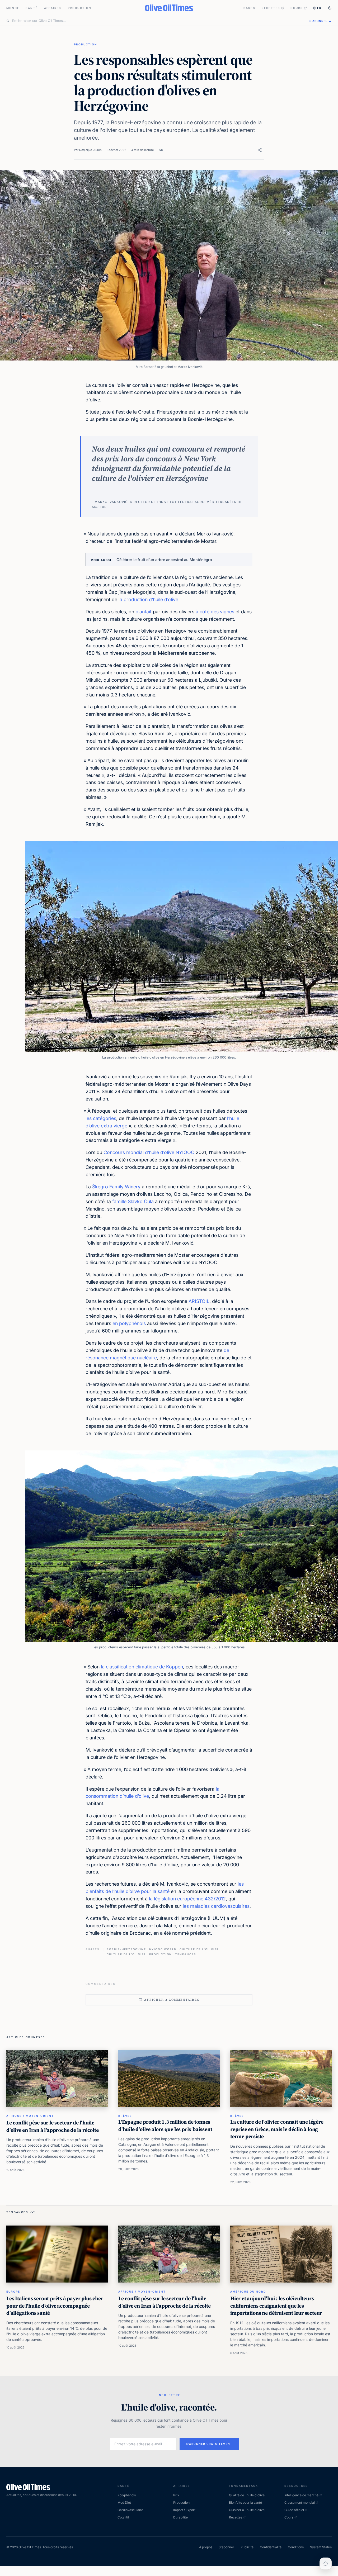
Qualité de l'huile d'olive (247, 2495)
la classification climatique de (133, 1667)
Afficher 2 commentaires (172, 2000)
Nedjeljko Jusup (90, 150)
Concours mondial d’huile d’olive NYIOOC (149, 1152)
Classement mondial (300, 2503)
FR (319, 8)
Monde (13, 8)
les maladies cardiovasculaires (216, 1906)
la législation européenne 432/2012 (187, 1899)
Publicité (247, 2547)
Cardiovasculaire (130, 2510)
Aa (161, 150)
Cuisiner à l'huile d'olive (247, 2510)
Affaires (53, 8)
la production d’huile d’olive (148, 599)
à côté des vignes (215, 612)
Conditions (296, 2547)
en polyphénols (129, 1323)
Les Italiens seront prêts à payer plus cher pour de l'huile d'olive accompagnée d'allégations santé (55, 2306)
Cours (297, 8)
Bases (249, 8)
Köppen (175, 1667)
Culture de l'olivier (199, 1949)
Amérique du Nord (248, 2292)
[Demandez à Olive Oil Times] (326, 2564)
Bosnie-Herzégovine (126, 1949)
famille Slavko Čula (133, 1201)
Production (80, 8)
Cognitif (123, 2517)
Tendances (186, 1954)
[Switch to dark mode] (330, 8)
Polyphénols (127, 2495)
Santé (32, 8)
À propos (206, 2547)
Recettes (271, 8)
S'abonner (226, 2547)
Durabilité (180, 2517)
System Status (321, 2547)
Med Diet (124, 2503)
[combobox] (158, 21)
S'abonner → (321, 21)
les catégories (101, 1118)
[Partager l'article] (260, 150)
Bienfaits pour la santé (245, 2503)
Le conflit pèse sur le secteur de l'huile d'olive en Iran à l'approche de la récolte (53, 2126)
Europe (13, 2292)
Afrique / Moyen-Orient (30, 2116)
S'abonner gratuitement (209, 2444)
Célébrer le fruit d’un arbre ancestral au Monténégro (164, 560)
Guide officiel (294, 2510)
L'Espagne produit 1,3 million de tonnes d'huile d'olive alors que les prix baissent (165, 2126)
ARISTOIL (199, 1301)
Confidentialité (271, 2547)
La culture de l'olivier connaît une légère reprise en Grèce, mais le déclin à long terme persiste (277, 2129)
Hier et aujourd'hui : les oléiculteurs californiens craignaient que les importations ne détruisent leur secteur (276, 2306)
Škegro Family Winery (116, 1187)
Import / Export (184, 2510)
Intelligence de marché (301, 2495)
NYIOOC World (163, 1949)
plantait (144, 612)
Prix (176, 2495)
